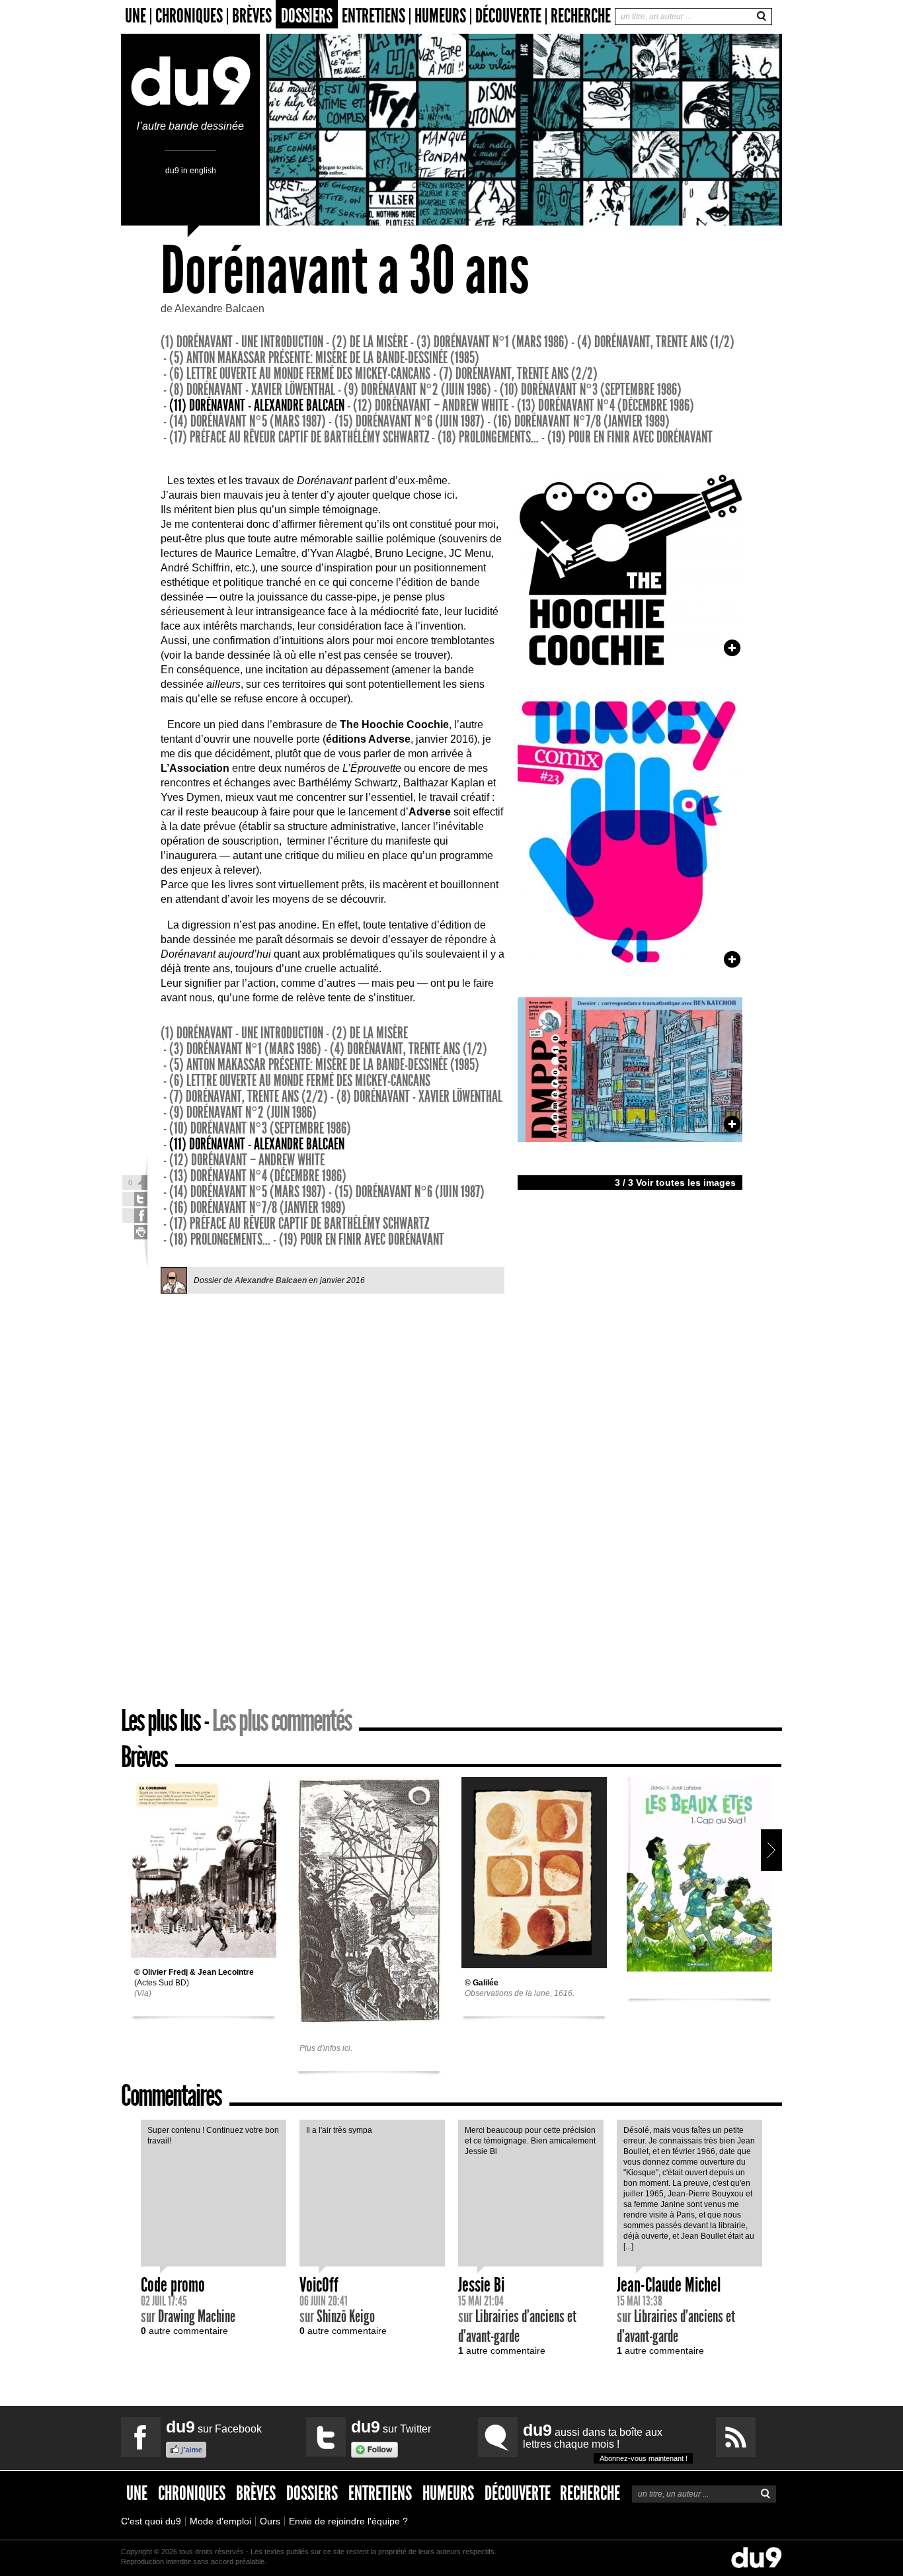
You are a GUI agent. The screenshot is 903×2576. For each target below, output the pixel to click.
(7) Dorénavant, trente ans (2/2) (518, 374)
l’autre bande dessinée (190, 126)
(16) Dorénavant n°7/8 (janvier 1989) (581, 421)
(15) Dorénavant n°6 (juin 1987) (410, 421)
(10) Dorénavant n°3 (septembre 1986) (591, 390)
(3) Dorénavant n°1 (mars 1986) (492, 342)
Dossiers (307, 16)
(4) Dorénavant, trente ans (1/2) (656, 342)
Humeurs (440, 16)
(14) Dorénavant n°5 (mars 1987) (248, 421)
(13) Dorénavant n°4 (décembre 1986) (606, 405)
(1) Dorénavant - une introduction (242, 342)
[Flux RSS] (736, 2437)
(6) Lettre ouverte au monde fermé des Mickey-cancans (300, 374)
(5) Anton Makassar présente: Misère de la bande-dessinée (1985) (324, 358)
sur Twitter (391, 2427)
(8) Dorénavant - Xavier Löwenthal (252, 390)
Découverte (508, 16)
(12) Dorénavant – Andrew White (431, 405)
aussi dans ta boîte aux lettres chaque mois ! (605, 2441)
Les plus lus (161, 1721)
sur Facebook (214, 2427)
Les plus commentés (282, 1721)
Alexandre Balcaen (219, 309)
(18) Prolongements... (488, 437)
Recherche (581, 16)
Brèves (252, 16)
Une (136, 16)
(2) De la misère (370, 342)
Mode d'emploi (220, 2521)
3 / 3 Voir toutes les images (675, 1183)
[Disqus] (333, 1499)
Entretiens (373, 16)
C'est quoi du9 (151, 2521)
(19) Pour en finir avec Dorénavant (630, 437)
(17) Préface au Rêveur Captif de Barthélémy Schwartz (299, 437)
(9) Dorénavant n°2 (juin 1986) (417, 390)
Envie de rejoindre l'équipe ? (348, 2521)
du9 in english (191, 170)
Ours (270, 2521)
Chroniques (189, 16)
